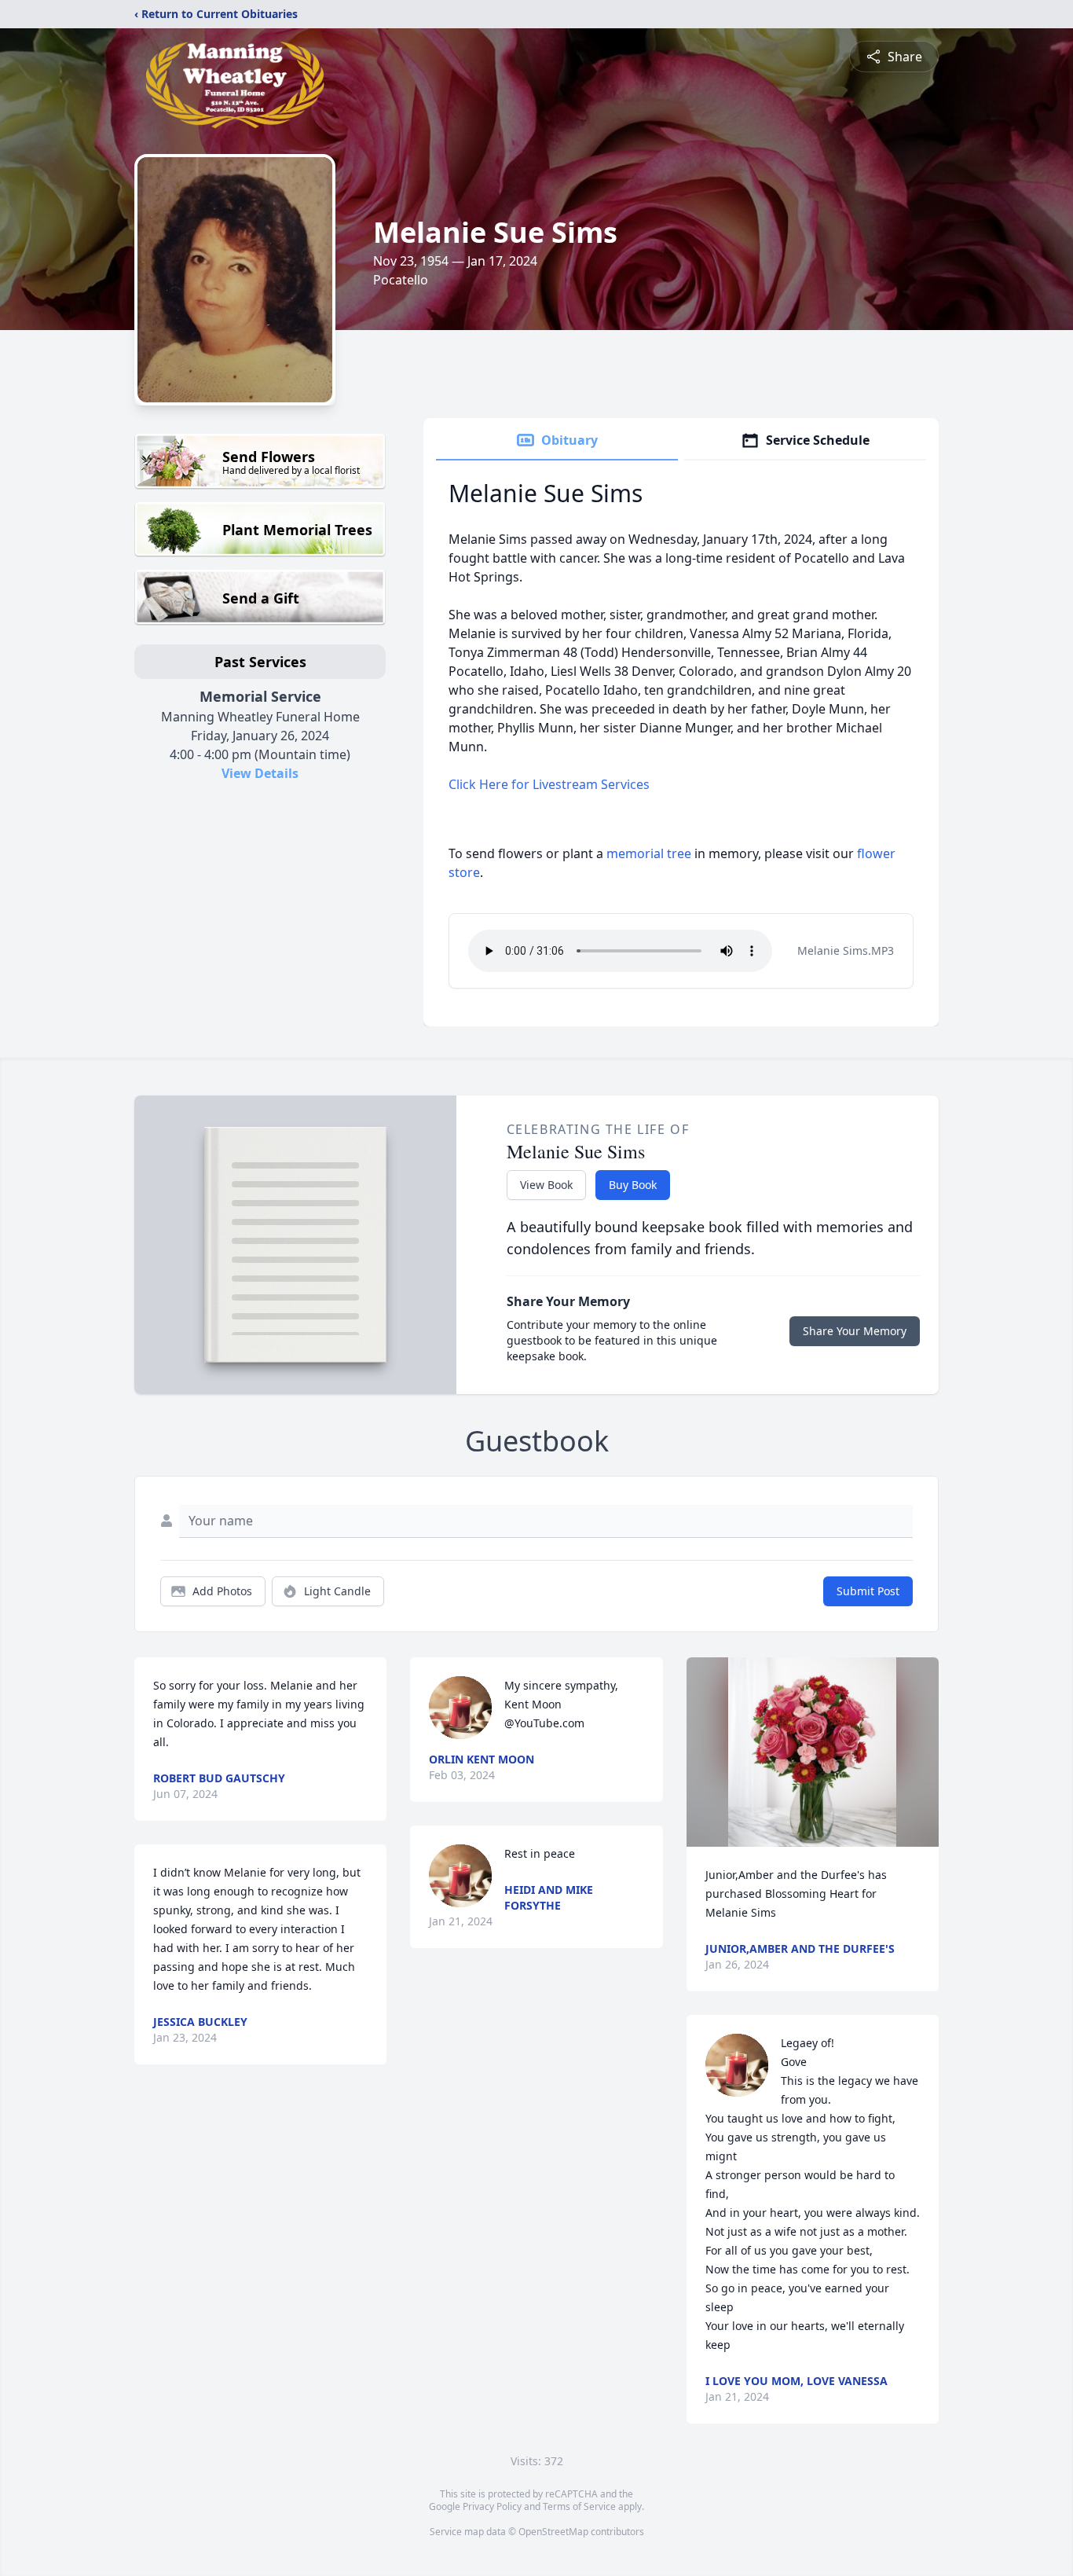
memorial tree (649, 853)
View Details (260, 773)
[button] (812, 1752)
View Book (546, 1185)
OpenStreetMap (553, 2532)
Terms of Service (579, 2506)
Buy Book (633, 1185)
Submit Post (868, 1591)
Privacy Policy (492, 2506)
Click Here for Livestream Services (549, 784)
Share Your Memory (855, 1331)
